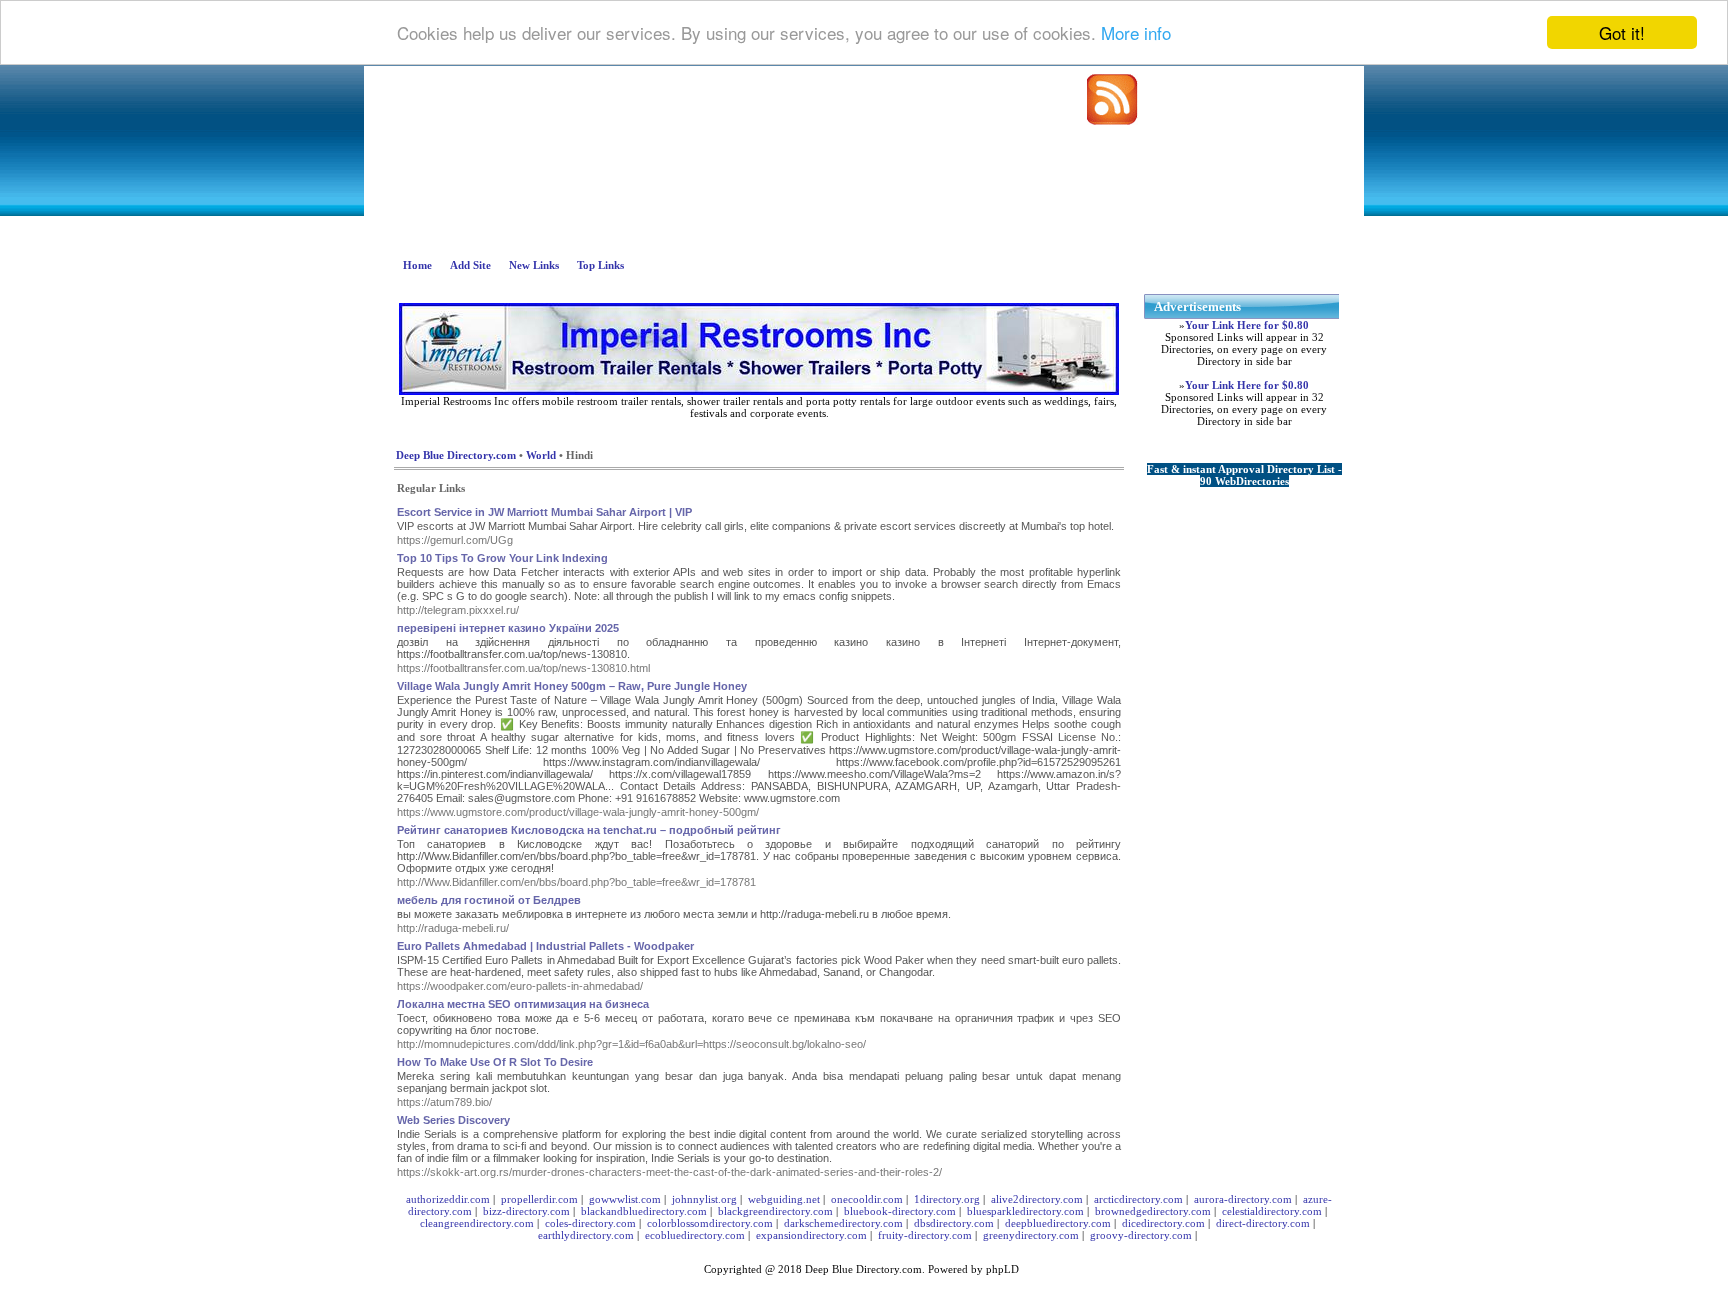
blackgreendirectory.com (775, 1211)
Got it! (1622, 32)
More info (1136, 33)
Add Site (470, 265)
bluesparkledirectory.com (1025, 1211)
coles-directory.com (590, 1223)
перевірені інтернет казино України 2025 (508, 628)
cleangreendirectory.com (477, 1223)
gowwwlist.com (625, 1199)
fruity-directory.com (925, 1235)
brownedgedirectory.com (1153, 1211)
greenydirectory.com (1031, 1235)
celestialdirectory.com (1272, 1211)
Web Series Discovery (453, 1120)
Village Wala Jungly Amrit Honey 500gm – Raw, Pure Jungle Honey (572, 686)
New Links (534, 265)
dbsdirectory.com (954, 1223)
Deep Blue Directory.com (456, 455)
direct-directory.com (1263, 1223)
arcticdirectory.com (1138, 1199)
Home (417, 265)
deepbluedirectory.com (1058, 1223)
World (541, 455)
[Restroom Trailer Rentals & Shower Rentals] (759, 391)
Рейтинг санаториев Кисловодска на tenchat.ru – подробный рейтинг (589, 830)
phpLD (1002, 1269)
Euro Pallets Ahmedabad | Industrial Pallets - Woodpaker (545, 946)
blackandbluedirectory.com (644, 1211)
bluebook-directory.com (900, 1211)
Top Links (600, 265)
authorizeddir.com (448, 1199)
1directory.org (947, 1199)
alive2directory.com (1037, 1199)
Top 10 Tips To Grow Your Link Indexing (502, 558)
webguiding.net (784, 1199)
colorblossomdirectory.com (710, 1223)
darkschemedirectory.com (843, 1223)
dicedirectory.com (1163, 1223)
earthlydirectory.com (586, 1235)
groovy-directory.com (1141, 1235)
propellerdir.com (539, 1199)
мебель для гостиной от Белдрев (489, 900)
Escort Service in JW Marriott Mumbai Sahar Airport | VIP (544, 512)
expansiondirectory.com (811, 1235)
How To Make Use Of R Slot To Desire (495, 1062)
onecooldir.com (867, 1199)
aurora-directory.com (1243, 1199)
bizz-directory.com (526, 1211)
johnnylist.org (704, 1199)
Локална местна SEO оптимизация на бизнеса (523, 1004)
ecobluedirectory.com (695, 1235)
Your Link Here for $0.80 (1247, 325)
